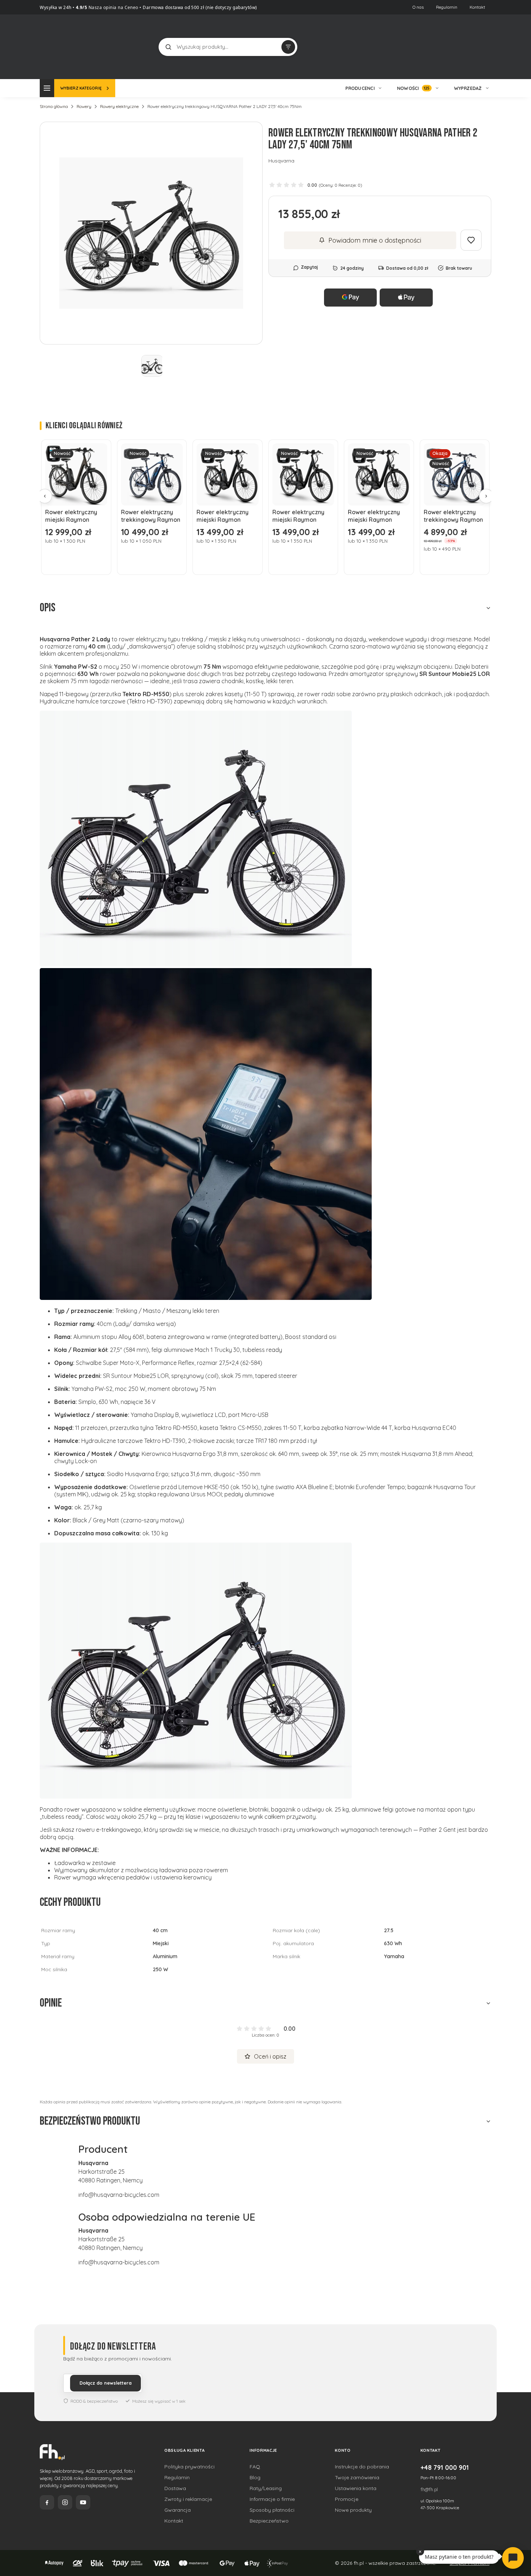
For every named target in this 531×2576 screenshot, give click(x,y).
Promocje (347, 2499)
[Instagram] (65, 2502)
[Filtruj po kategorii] (288, 47)
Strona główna (54, 106)
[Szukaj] (168, 47)
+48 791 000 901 (445, 2467)
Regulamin (447, 7)
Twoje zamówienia (357, 2477)
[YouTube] (83, 2502)
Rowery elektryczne (119, 106)
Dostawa (175, 2488)
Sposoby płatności (272, 2510)
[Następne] (486, 496)
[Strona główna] (67, 46)
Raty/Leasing (266, 2488)
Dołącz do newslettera (105, 2383)
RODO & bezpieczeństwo (94, 2401)
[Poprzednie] (45, 496)
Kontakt (477, 7)
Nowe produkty (353, 2510)
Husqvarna (281, 161)
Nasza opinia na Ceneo (113, 7)
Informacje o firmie (272, 2499)
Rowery (84, 106)
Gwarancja (178, 2510)
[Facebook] (47, 2502)
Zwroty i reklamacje (188, 2499)
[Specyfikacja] (98, 452)
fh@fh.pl (429, 2489)
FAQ (255, 2467)
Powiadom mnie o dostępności (375, 240)
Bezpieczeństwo (269, 2521)
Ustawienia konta (356, 2488)
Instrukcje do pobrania (362, 2467)
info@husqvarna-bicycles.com (119, 2195)
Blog (255, 2477)
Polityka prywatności (189, 2467)
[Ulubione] (484, 47)
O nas (418, 7)
